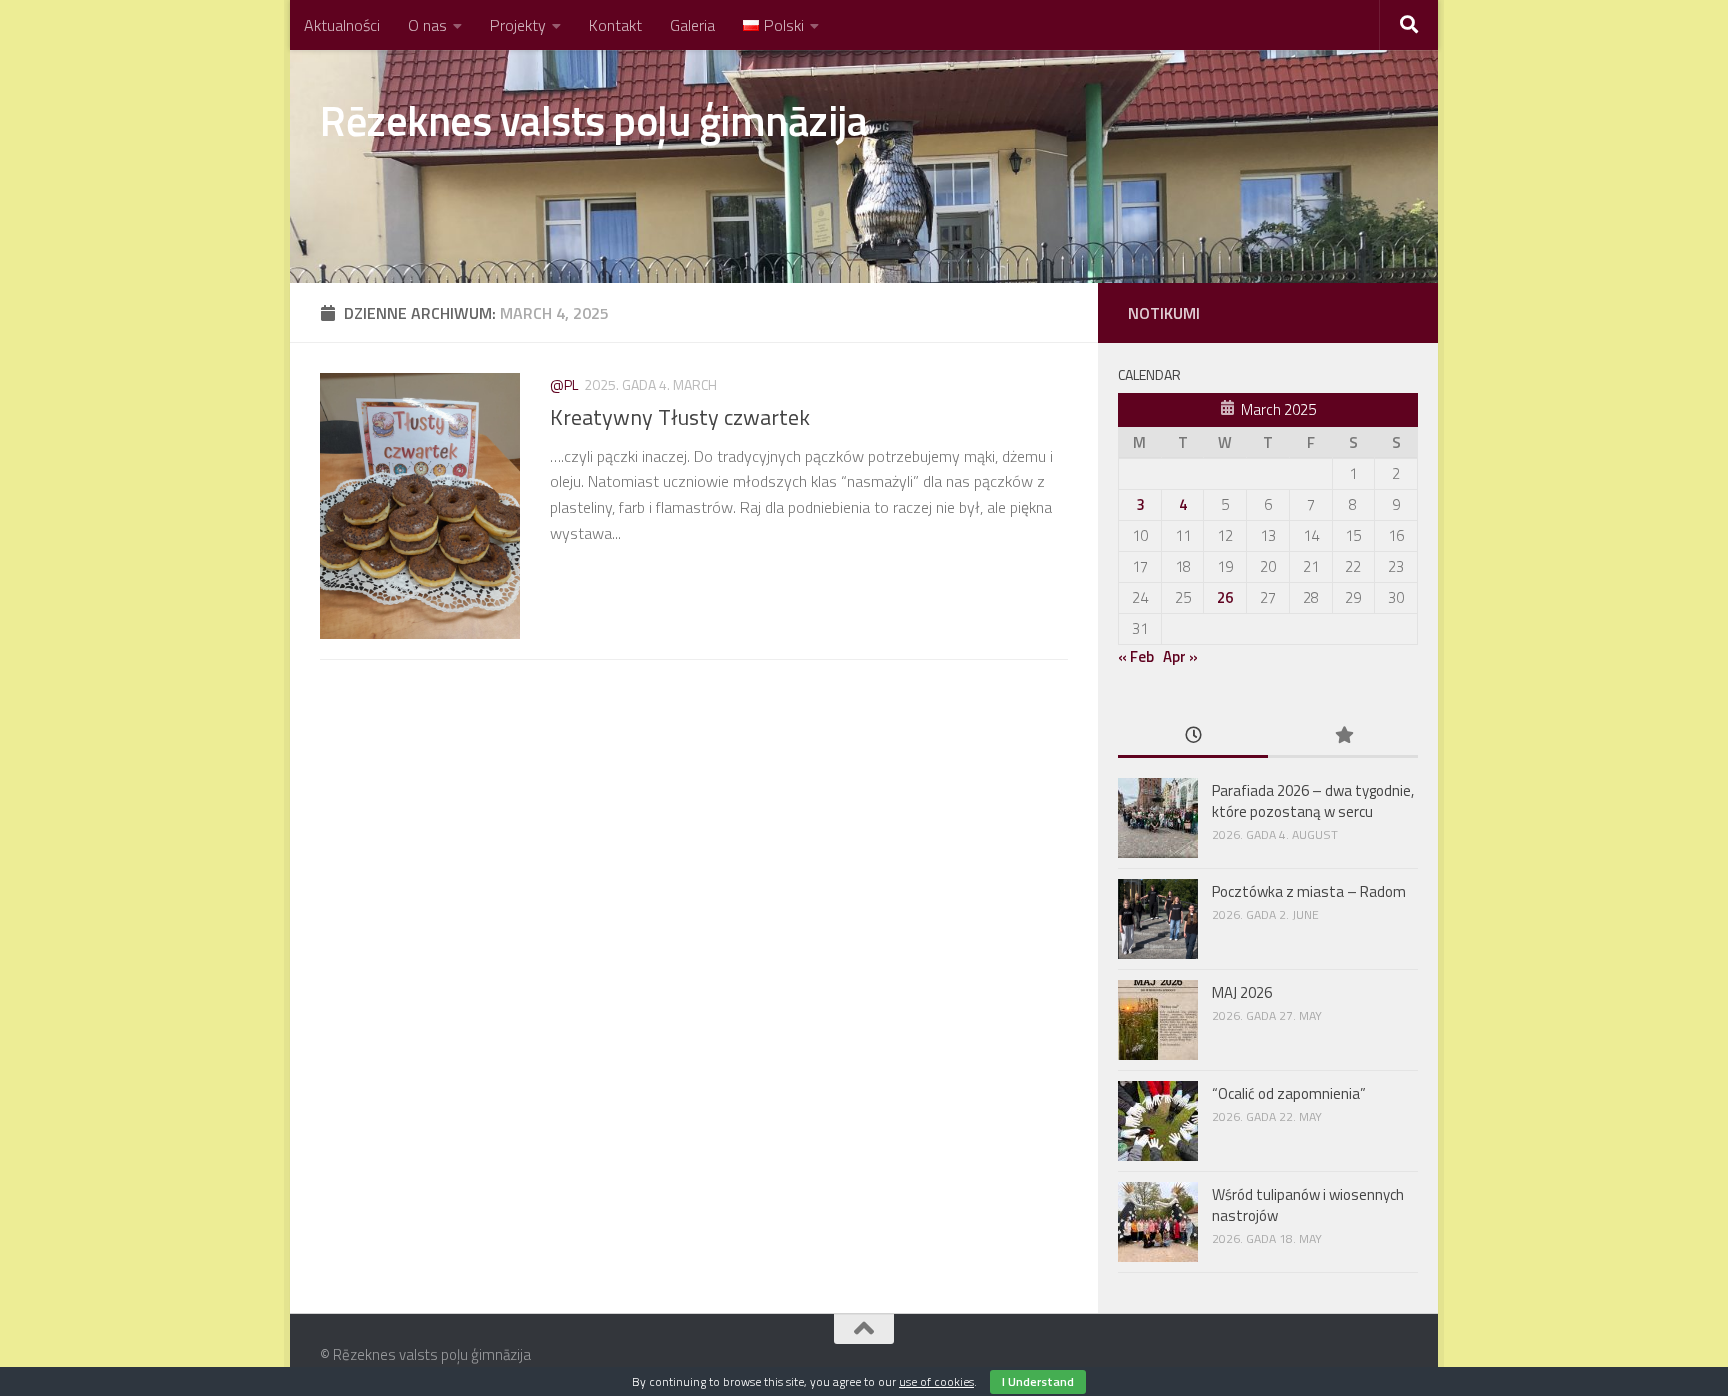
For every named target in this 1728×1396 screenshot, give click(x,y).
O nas (427, 25)
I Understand (1038, 1381)
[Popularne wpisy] (1343, 736)
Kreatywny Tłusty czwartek (680, 417)
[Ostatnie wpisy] (1193, 736)
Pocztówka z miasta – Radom (1310, 891)
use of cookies (936, 1381)
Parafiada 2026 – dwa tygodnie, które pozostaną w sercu (1313, 801)
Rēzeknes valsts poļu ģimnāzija (593, 120)
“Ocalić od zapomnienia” (1289, 1093)
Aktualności (342, 25)
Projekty (518, 25)
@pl (564, 384)
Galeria (692, 25)
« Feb (1136, 656)
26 (1225, 597)
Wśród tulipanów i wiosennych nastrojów (1308, 1205)
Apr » (1180, 656)
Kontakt (615, 25)
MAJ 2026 (1242, 992)
